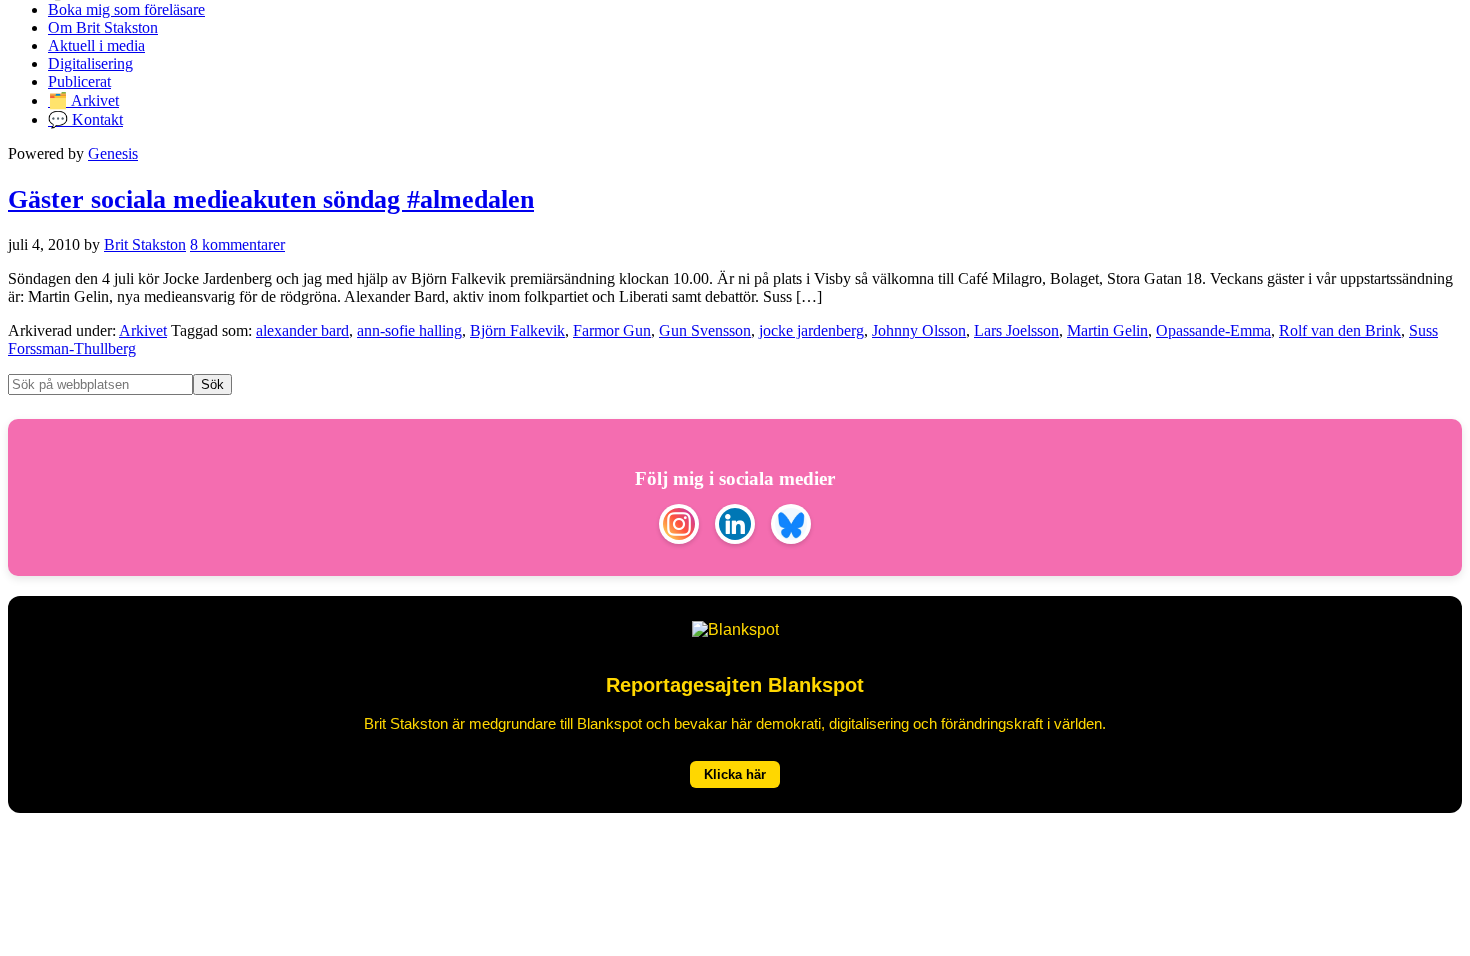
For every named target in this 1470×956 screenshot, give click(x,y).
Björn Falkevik (517, 330)
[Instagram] (679, 526)
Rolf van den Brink (1340, 330)
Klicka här (735, 774)
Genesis (113, 153)
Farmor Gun (612, 330)
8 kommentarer (237, 244)
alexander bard (302, 330)
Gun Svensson (705, 330)
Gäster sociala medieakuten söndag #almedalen (271, 199)
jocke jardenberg (811, 330)
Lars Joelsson (1016, 330)
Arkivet (143, 330)
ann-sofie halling (409, 330)
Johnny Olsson (919, 330)
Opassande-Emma (1213, 330)
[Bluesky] (791, 526)
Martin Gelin (1107, 330)
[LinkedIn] (735, 526)
